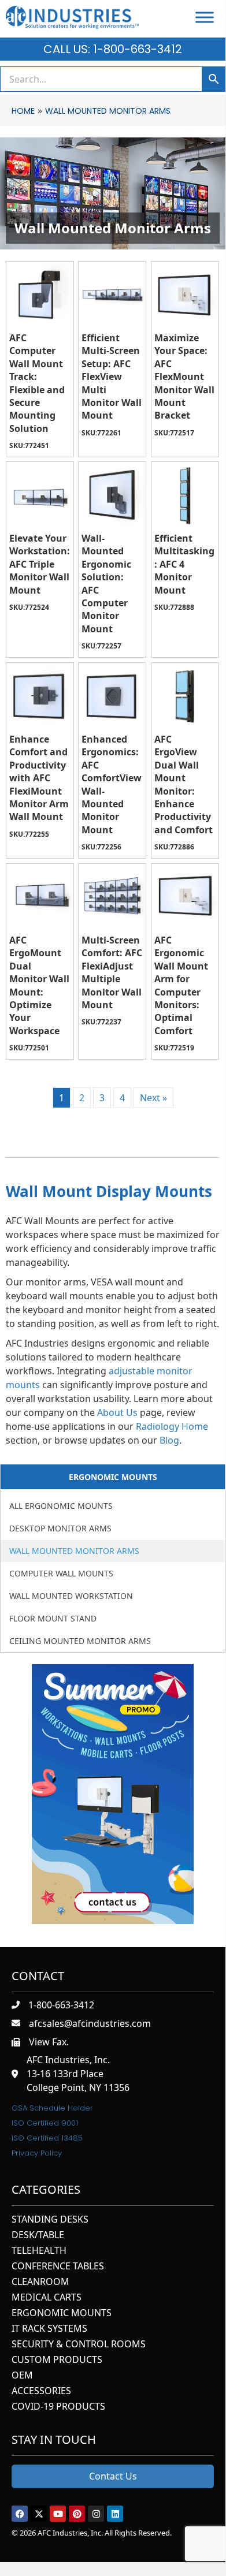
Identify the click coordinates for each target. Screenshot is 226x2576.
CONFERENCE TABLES (58, 2267)
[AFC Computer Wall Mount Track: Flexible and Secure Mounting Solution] (40, 295)
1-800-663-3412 (61, 2005)
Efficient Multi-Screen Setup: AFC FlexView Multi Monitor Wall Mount (112, 376)
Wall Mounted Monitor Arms (74, 1551)
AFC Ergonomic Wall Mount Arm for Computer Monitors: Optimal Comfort (181, 985)
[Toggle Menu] (205, 17)
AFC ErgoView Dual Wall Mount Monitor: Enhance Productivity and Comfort (184, 784)
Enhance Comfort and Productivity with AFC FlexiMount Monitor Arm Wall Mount (39, 778)
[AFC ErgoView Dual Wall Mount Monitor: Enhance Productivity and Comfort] (185, 696)
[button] (20, 2514)
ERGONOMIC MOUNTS (62, 2314)
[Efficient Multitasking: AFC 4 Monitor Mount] (185, 495)
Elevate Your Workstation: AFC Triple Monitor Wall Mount (40, 564)
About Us (117, 1412)
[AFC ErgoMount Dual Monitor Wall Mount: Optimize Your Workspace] (40, 897)
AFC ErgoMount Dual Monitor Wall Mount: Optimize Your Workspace (39, 985)
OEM (22, 2376)
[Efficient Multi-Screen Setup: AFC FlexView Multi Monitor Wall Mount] (112, 295)
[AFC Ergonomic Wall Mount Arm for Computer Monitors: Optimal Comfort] (185, 897)
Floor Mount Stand (53, 1618)
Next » (153, 1098)
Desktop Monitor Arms (60, 1528)
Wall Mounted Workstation (71, 1596)
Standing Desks (50, 2220)
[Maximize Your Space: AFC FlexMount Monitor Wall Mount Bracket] (185, 295)
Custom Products (57, 2360)
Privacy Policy (37, 2153)
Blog (169, 1440)
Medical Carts (47, 2298)
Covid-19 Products (58, 2407)
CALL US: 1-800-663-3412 (113, 49)
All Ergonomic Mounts (61, 1506)
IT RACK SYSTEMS (49, 2329)
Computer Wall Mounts (61, 1573)
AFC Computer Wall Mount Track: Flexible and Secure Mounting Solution (37, 383)
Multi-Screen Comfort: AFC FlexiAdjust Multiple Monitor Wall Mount (112, 972)
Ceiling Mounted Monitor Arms (80, 1641)
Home (23, 111)
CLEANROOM (40, 2282)
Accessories (41, 2392)
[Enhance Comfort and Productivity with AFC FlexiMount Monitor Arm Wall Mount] (40, 696)
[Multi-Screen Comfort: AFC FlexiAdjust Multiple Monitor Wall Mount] (112, 897)
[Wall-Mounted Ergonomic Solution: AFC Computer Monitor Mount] (112, 495)
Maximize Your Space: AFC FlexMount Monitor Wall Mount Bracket (184, 376)
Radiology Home (172, 1426)
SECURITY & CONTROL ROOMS (79, 2345)
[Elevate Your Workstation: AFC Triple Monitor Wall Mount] (40, 495)
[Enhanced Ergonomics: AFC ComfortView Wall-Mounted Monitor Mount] (112, 696)
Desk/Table (38, 2236)
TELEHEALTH (39, 2251)
